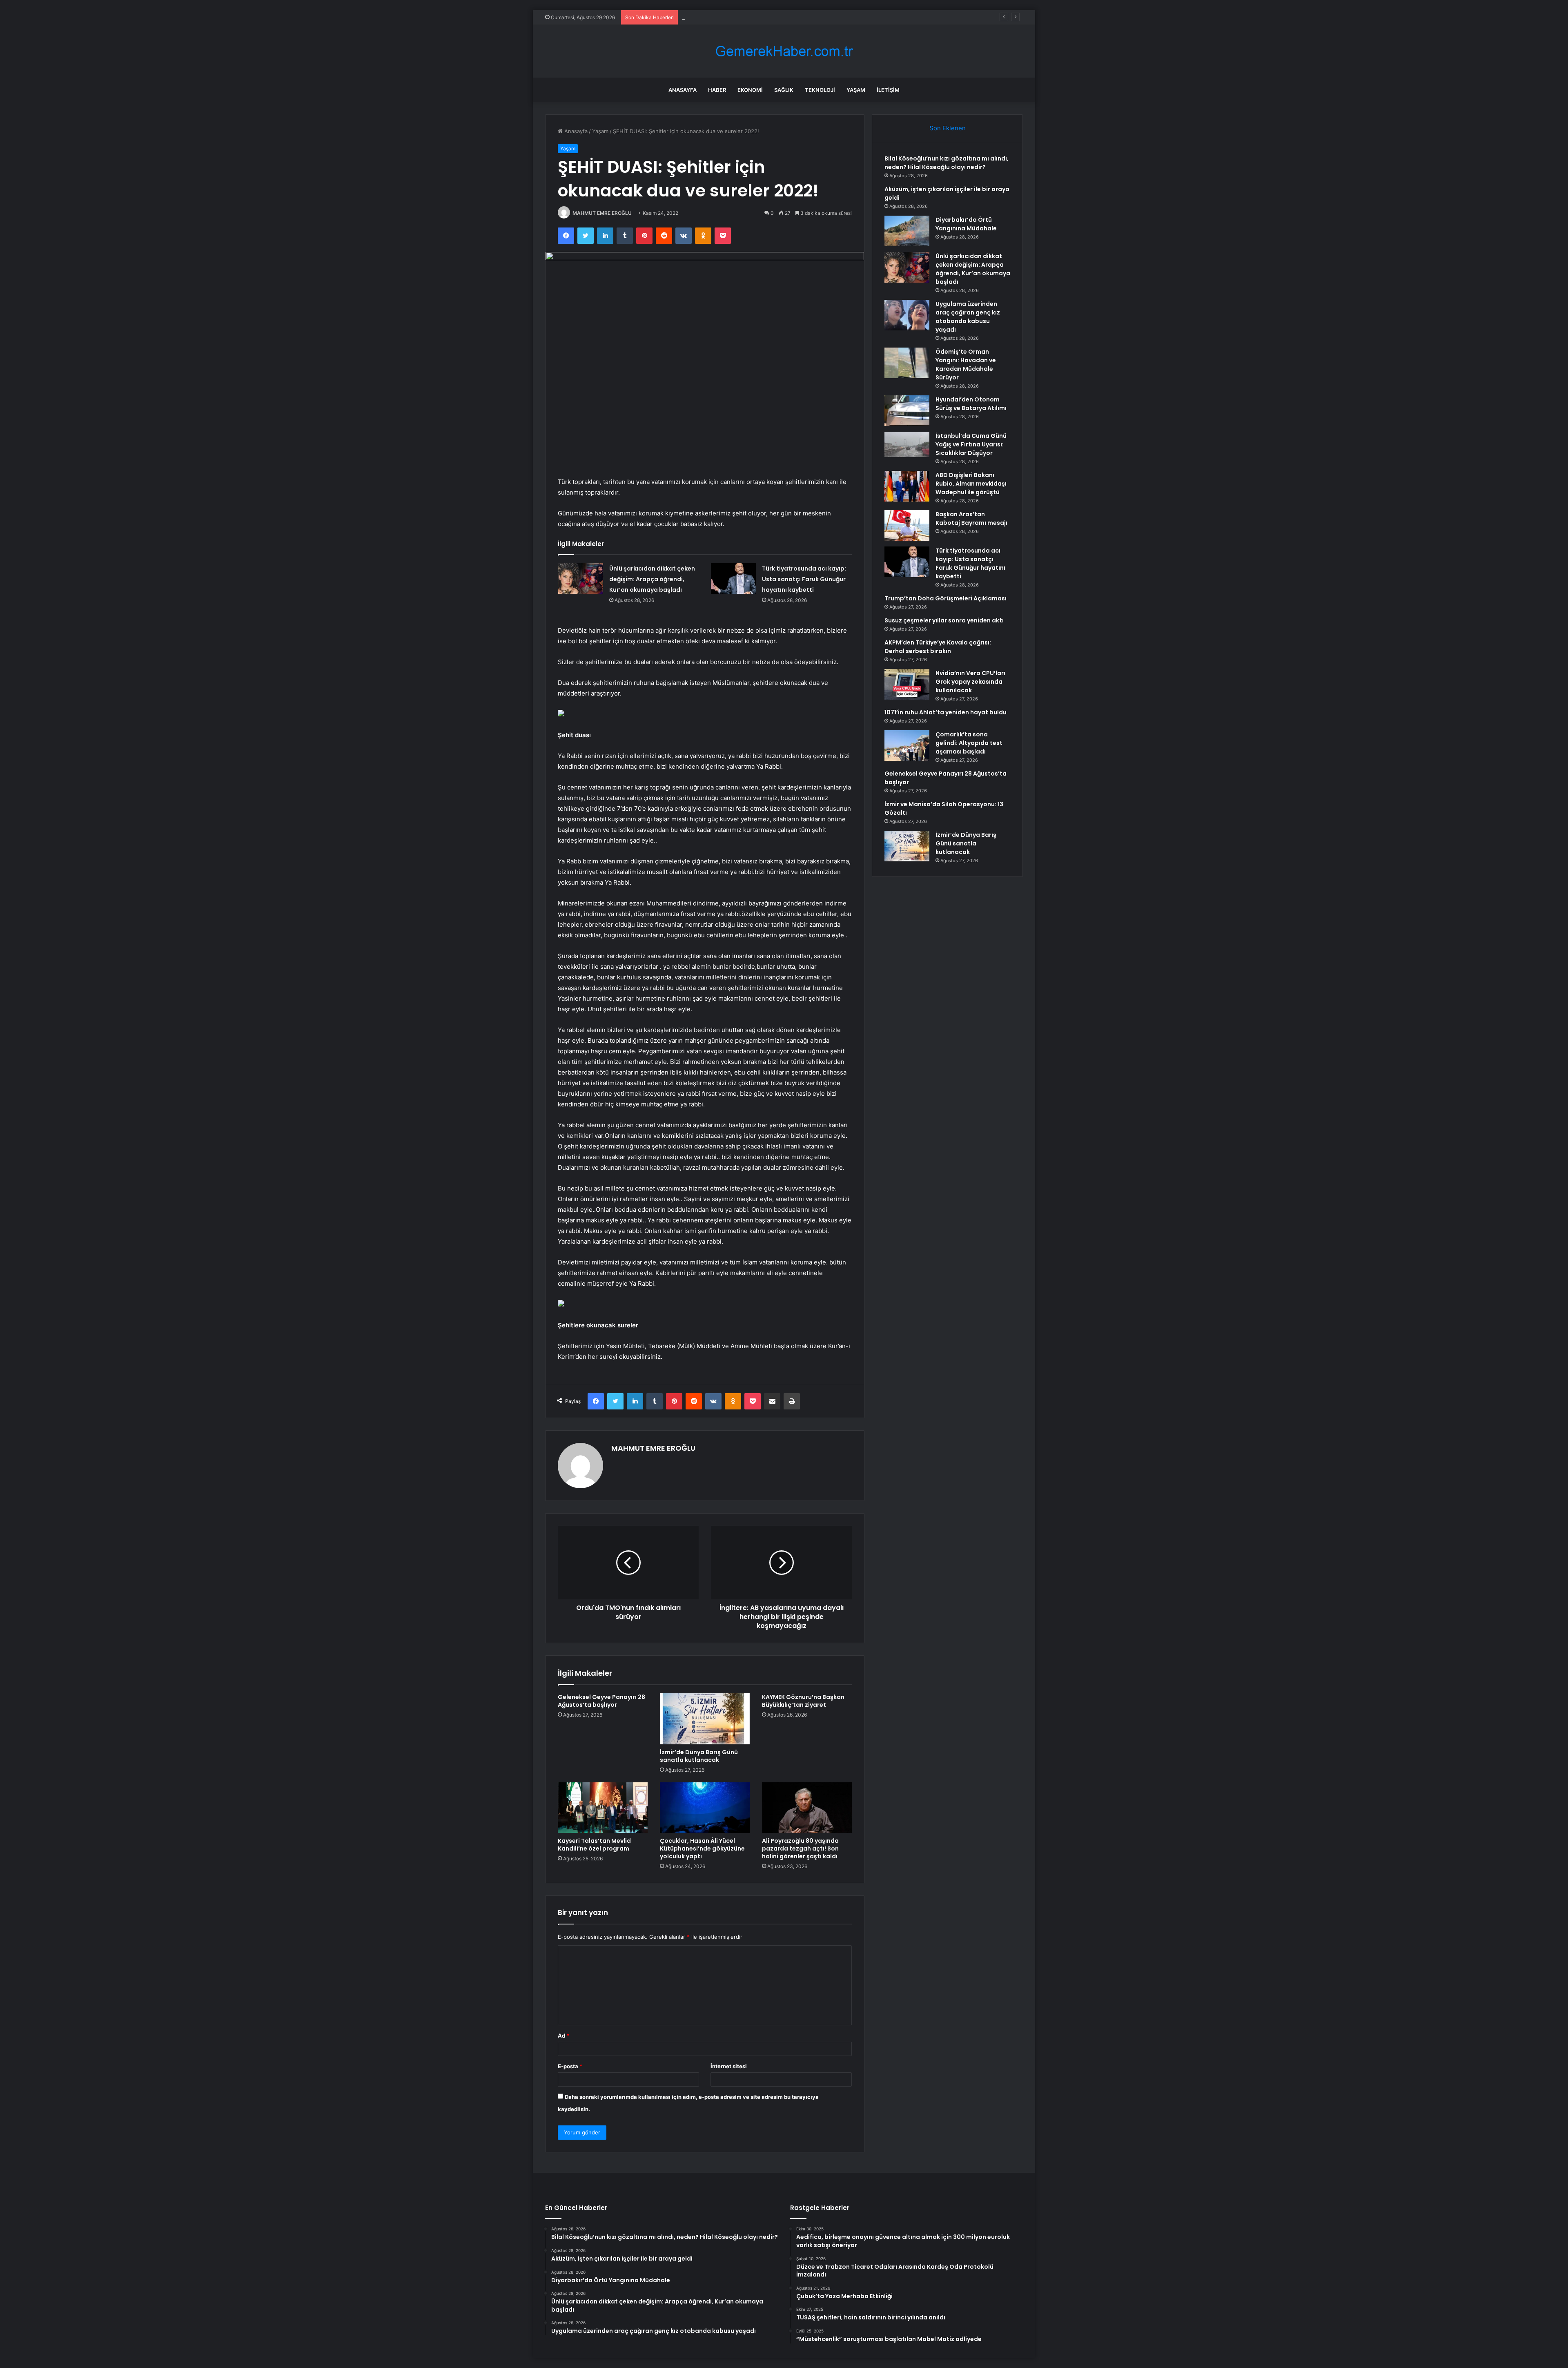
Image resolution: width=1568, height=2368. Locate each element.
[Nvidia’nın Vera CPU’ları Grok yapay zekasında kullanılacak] (907, 684)
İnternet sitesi (729, 2066)
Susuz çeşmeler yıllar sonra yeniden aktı (944, 620)
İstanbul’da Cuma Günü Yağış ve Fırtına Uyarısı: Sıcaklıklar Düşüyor (971, 444)
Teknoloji (820, 90)
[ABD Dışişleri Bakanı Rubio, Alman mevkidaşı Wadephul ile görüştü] (907, 486)
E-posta (570, 2066)
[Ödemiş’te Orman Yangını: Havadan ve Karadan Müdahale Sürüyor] (907, 363)
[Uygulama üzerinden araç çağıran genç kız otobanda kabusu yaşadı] (907, 315)
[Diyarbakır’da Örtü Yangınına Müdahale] (907, 231)
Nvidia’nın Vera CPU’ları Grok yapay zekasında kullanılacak (970, 682)
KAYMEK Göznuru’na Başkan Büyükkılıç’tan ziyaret (803, 1701)
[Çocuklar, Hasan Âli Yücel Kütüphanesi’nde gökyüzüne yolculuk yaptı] (705, 1808)
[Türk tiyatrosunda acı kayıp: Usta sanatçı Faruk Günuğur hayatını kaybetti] (733, 579)
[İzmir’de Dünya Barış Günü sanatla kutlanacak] (705, 1719)
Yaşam (856, 90)
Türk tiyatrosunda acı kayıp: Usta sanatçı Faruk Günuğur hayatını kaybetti (804, 579)
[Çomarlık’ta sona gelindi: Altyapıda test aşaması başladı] (907, 746)
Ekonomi (750, 90)
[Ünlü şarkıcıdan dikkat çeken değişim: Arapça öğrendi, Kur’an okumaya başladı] (581, 579)
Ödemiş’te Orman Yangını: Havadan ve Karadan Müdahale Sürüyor (966, 365)
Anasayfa (683, 90)
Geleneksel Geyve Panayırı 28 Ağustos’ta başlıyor (601, 1701)
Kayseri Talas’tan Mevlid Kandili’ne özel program (594, 1845)
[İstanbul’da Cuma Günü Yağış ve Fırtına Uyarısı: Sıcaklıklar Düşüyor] (907, 444)
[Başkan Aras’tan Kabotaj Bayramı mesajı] (907, 525)
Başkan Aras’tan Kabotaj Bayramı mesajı (971, 518)
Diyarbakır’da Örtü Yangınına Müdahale (731, 17)
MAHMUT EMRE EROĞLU (602, 213)
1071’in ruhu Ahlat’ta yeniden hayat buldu (945, 712)
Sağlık (784, 90)
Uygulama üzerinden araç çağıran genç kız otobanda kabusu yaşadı (968, 317)
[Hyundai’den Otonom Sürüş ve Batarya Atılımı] (907, 411)
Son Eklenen (948, 128)
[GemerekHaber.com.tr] (784, 51)
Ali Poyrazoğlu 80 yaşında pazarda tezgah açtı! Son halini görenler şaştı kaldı (800, 1848)
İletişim (888, 90)
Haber (717, 90)
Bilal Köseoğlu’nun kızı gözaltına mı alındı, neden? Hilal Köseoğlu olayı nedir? (947, 163)
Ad (563, 2036)
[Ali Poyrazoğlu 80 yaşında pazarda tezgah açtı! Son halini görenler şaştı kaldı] (807, 1808)
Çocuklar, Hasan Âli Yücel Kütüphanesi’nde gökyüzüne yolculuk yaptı (702, 1848)
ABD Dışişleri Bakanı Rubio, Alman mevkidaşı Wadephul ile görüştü (971, 484)
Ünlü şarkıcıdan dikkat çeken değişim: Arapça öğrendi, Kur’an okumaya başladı (652, 579)
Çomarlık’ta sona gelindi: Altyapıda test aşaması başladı (969, 743)
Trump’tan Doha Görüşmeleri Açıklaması (945, 598)
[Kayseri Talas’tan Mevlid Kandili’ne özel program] (603, 1808)
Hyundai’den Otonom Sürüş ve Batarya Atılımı (971, 404)
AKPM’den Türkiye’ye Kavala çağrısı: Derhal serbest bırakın (938, 647)
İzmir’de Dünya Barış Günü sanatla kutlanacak (699, 1756)
